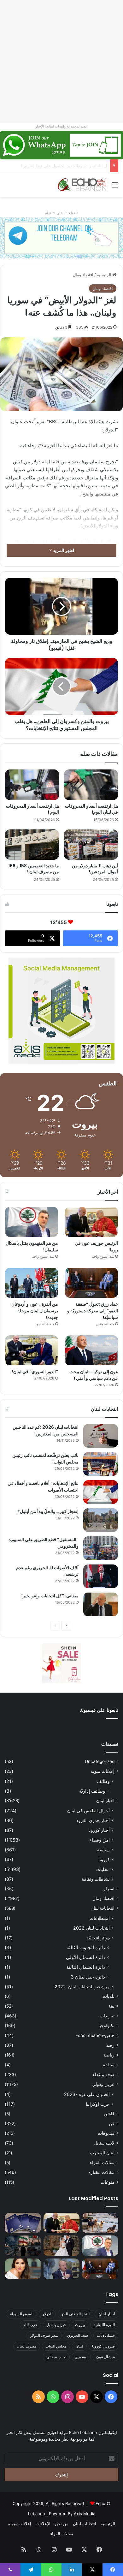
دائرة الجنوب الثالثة (86, 1947)
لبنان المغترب (102, 2153)
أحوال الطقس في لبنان (88, 1810)
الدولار (47, 2314)
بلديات (109, 1996)
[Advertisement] (61, 62)
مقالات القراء (102, 2163)
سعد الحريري (78, 2335)
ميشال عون (105, 2357)
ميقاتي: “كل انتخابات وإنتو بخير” (50, 1596)
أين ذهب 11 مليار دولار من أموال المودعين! (95, 869)
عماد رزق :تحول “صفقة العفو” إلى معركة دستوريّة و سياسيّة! (93, 1311)
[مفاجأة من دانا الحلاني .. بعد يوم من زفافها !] (62, 2246)
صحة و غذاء (104, 2074)
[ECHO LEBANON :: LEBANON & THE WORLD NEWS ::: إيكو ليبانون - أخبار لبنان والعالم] (82, 185)
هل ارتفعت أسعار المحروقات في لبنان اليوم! (91, 809)
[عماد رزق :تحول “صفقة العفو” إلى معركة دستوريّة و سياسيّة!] (91, 1283)
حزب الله (30, 2325)
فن (112, 2123)
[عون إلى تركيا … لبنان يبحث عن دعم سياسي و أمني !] (91, 1350)
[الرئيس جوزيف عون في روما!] (91, 1222)
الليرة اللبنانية (104, 2325)
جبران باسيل (56, 2325)
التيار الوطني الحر (75, 2314)
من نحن (62, 2524)
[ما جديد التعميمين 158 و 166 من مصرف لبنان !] (32, 845)
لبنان (79, 2346)
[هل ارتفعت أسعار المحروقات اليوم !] (32, 785)
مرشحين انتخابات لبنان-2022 (82, 1987)
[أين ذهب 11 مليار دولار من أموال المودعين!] (91, 845)
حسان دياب (106, 2335)
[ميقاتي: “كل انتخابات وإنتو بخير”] (101, 1604)
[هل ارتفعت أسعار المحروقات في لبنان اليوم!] (91, 785)
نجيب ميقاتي (56, 2357)
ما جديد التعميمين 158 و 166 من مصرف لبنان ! (34, 869)
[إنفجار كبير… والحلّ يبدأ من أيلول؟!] (101, 1520)
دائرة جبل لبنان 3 (88, 1977)
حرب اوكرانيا (98, 2104)
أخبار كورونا (99, 1830)
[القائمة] (115, 187)
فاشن (109, 2114)
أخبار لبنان (107, 2314)
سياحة (109, 2065)
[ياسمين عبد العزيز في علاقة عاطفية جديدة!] (23, 2269)
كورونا (104, 1859)
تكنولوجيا (106, 2026)
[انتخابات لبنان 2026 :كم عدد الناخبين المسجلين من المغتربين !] (101, 1436)
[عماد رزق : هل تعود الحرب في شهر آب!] (62, 2269)
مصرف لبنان (27, 2346)
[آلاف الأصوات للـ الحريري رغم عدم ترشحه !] (101, 1576)
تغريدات (107, 2016)
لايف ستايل (104, 2143)
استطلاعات (100, 1918)
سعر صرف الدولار (44, 2335)
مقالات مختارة (101, 2172)
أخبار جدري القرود (93, 1820)
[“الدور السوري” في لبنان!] (32, 1350)
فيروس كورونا (103, 2346)
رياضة (109, 2055)
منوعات (108, 2182)
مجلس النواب (56, 2346)
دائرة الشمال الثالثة (86, 1967)
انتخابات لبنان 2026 (91, 1928)
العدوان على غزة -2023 (87, 2094)
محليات (103, 1869)
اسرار (109, 1889)
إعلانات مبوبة (102, 1771)
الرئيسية (105, 275)
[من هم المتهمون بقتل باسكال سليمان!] (32, 1222)
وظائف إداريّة (92, 1791)
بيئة (111, 2006)
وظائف (103, 1781)
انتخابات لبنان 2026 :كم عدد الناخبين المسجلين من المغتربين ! (46, 1430)
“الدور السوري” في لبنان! (35, 1372)
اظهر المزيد (63, 550)
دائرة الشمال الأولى (85, 1957)
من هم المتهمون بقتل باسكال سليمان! (73, 166)
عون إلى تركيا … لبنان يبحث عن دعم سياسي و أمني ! (94, 1375)
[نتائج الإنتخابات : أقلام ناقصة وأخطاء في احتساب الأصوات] (101, 1492)
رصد (110, 2045)
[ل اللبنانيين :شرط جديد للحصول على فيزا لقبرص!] (23, 2223)
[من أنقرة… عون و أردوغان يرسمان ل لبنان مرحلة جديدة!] (32, 1283)
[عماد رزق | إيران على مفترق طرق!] (23, 2246)
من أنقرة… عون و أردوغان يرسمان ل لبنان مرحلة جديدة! (35, 1311)
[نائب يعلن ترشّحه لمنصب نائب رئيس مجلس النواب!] (101, 1464)
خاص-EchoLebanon (95, 2035)
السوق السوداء (22, 2314)
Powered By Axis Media (72, 2514)
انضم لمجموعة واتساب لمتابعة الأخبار (61, 126)
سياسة (103, 1850)
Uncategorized (100, 1761)
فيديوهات (106, 2133)
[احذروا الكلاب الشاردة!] (100, 2223)
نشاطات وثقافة (96, 1879)
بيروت (80, 2325)
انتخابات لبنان (102, 1908)
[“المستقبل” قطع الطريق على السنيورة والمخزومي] (101, 1548)
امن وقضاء (100, 1840)
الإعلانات (43, 2524)
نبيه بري (81, 2357)
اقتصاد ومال (83, 275)
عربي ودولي (103, 2084)
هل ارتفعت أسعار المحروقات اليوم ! (32, 809)
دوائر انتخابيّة (98, 1938)
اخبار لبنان (105, 1801)
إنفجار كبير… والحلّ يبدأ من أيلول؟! (47, 1511)
